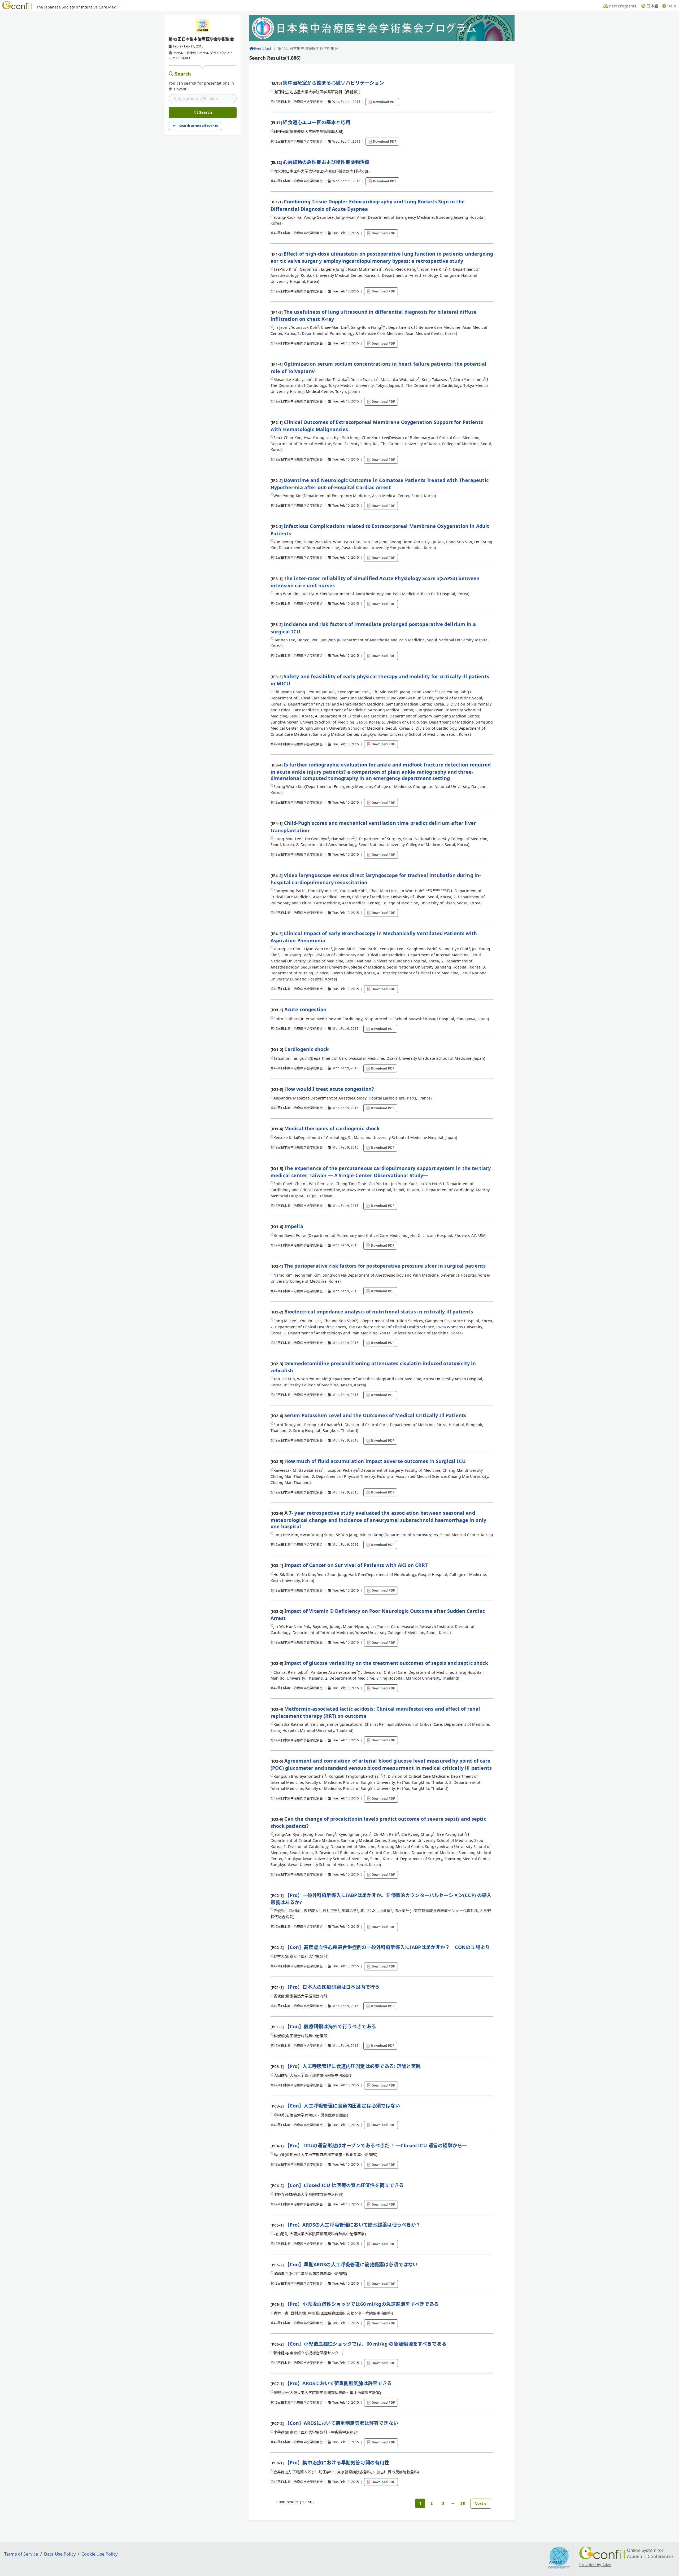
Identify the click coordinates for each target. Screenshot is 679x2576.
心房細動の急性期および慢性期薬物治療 (326, 162)
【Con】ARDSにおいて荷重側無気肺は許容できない (341, 2423)
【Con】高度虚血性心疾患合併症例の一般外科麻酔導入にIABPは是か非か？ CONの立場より (387, 1947)
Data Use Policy (60, 2554)
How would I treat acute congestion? (329, 1089)
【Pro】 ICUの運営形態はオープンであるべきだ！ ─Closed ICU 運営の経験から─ (376, 2145)
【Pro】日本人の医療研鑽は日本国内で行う (332, 1987)
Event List (263, 48)
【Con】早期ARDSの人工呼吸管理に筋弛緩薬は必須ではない (351, 2264)
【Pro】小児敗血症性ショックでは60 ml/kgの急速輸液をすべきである (362, 2304)
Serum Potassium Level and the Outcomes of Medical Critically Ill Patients (375, 1415)
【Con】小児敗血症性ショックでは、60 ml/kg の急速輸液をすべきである (366, 2344)
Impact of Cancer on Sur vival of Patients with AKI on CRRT (356, 1565)
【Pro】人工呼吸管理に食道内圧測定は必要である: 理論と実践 (353, 2066)
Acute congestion (306, 1009)
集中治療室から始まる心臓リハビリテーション (333, 83)
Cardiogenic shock (307, 1049)
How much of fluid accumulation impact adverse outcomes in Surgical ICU (375, 1461)
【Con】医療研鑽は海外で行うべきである (330, 2026)
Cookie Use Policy (99, 2554)
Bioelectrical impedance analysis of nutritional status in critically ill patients (379, 1312)
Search (183, 74)
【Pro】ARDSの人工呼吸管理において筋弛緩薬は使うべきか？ (353, 2225)
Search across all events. (199, 126)
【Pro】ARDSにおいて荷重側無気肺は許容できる (338, 2383)
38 (463, 2503)
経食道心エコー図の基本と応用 (316, 122)
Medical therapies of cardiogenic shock (332, 1128)
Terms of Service (21, 2554)
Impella (294, 1226)
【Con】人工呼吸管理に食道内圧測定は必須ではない (343, 2106)
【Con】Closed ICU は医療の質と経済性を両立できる (344, 2185)
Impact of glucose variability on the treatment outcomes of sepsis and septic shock (386, 1663)
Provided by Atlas (595, 2565)
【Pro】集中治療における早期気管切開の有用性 (337, 2463)
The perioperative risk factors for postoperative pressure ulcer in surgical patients (385, 1266)
